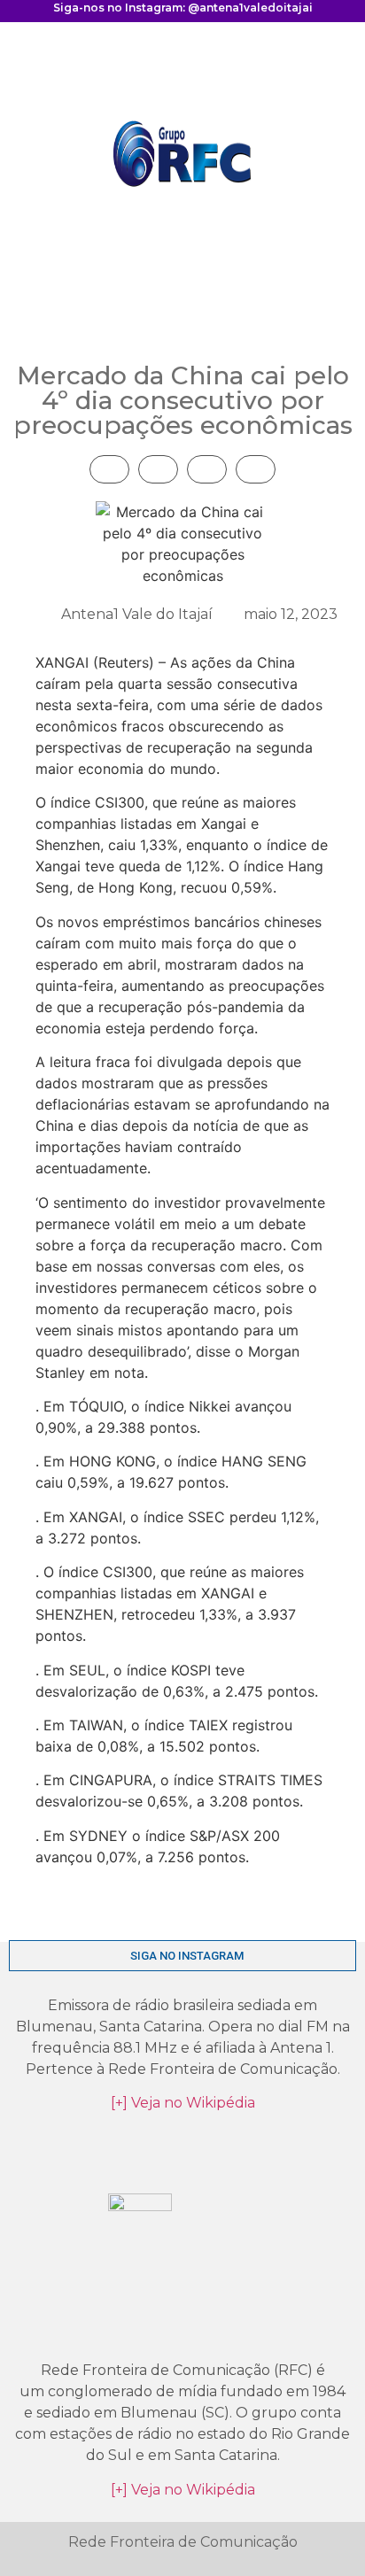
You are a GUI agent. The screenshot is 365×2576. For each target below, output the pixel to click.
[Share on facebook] (109, 469)
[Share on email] (256, 469)
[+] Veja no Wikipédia (183, 2103)
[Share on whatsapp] (207, 469)
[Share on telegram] (158, 469)
